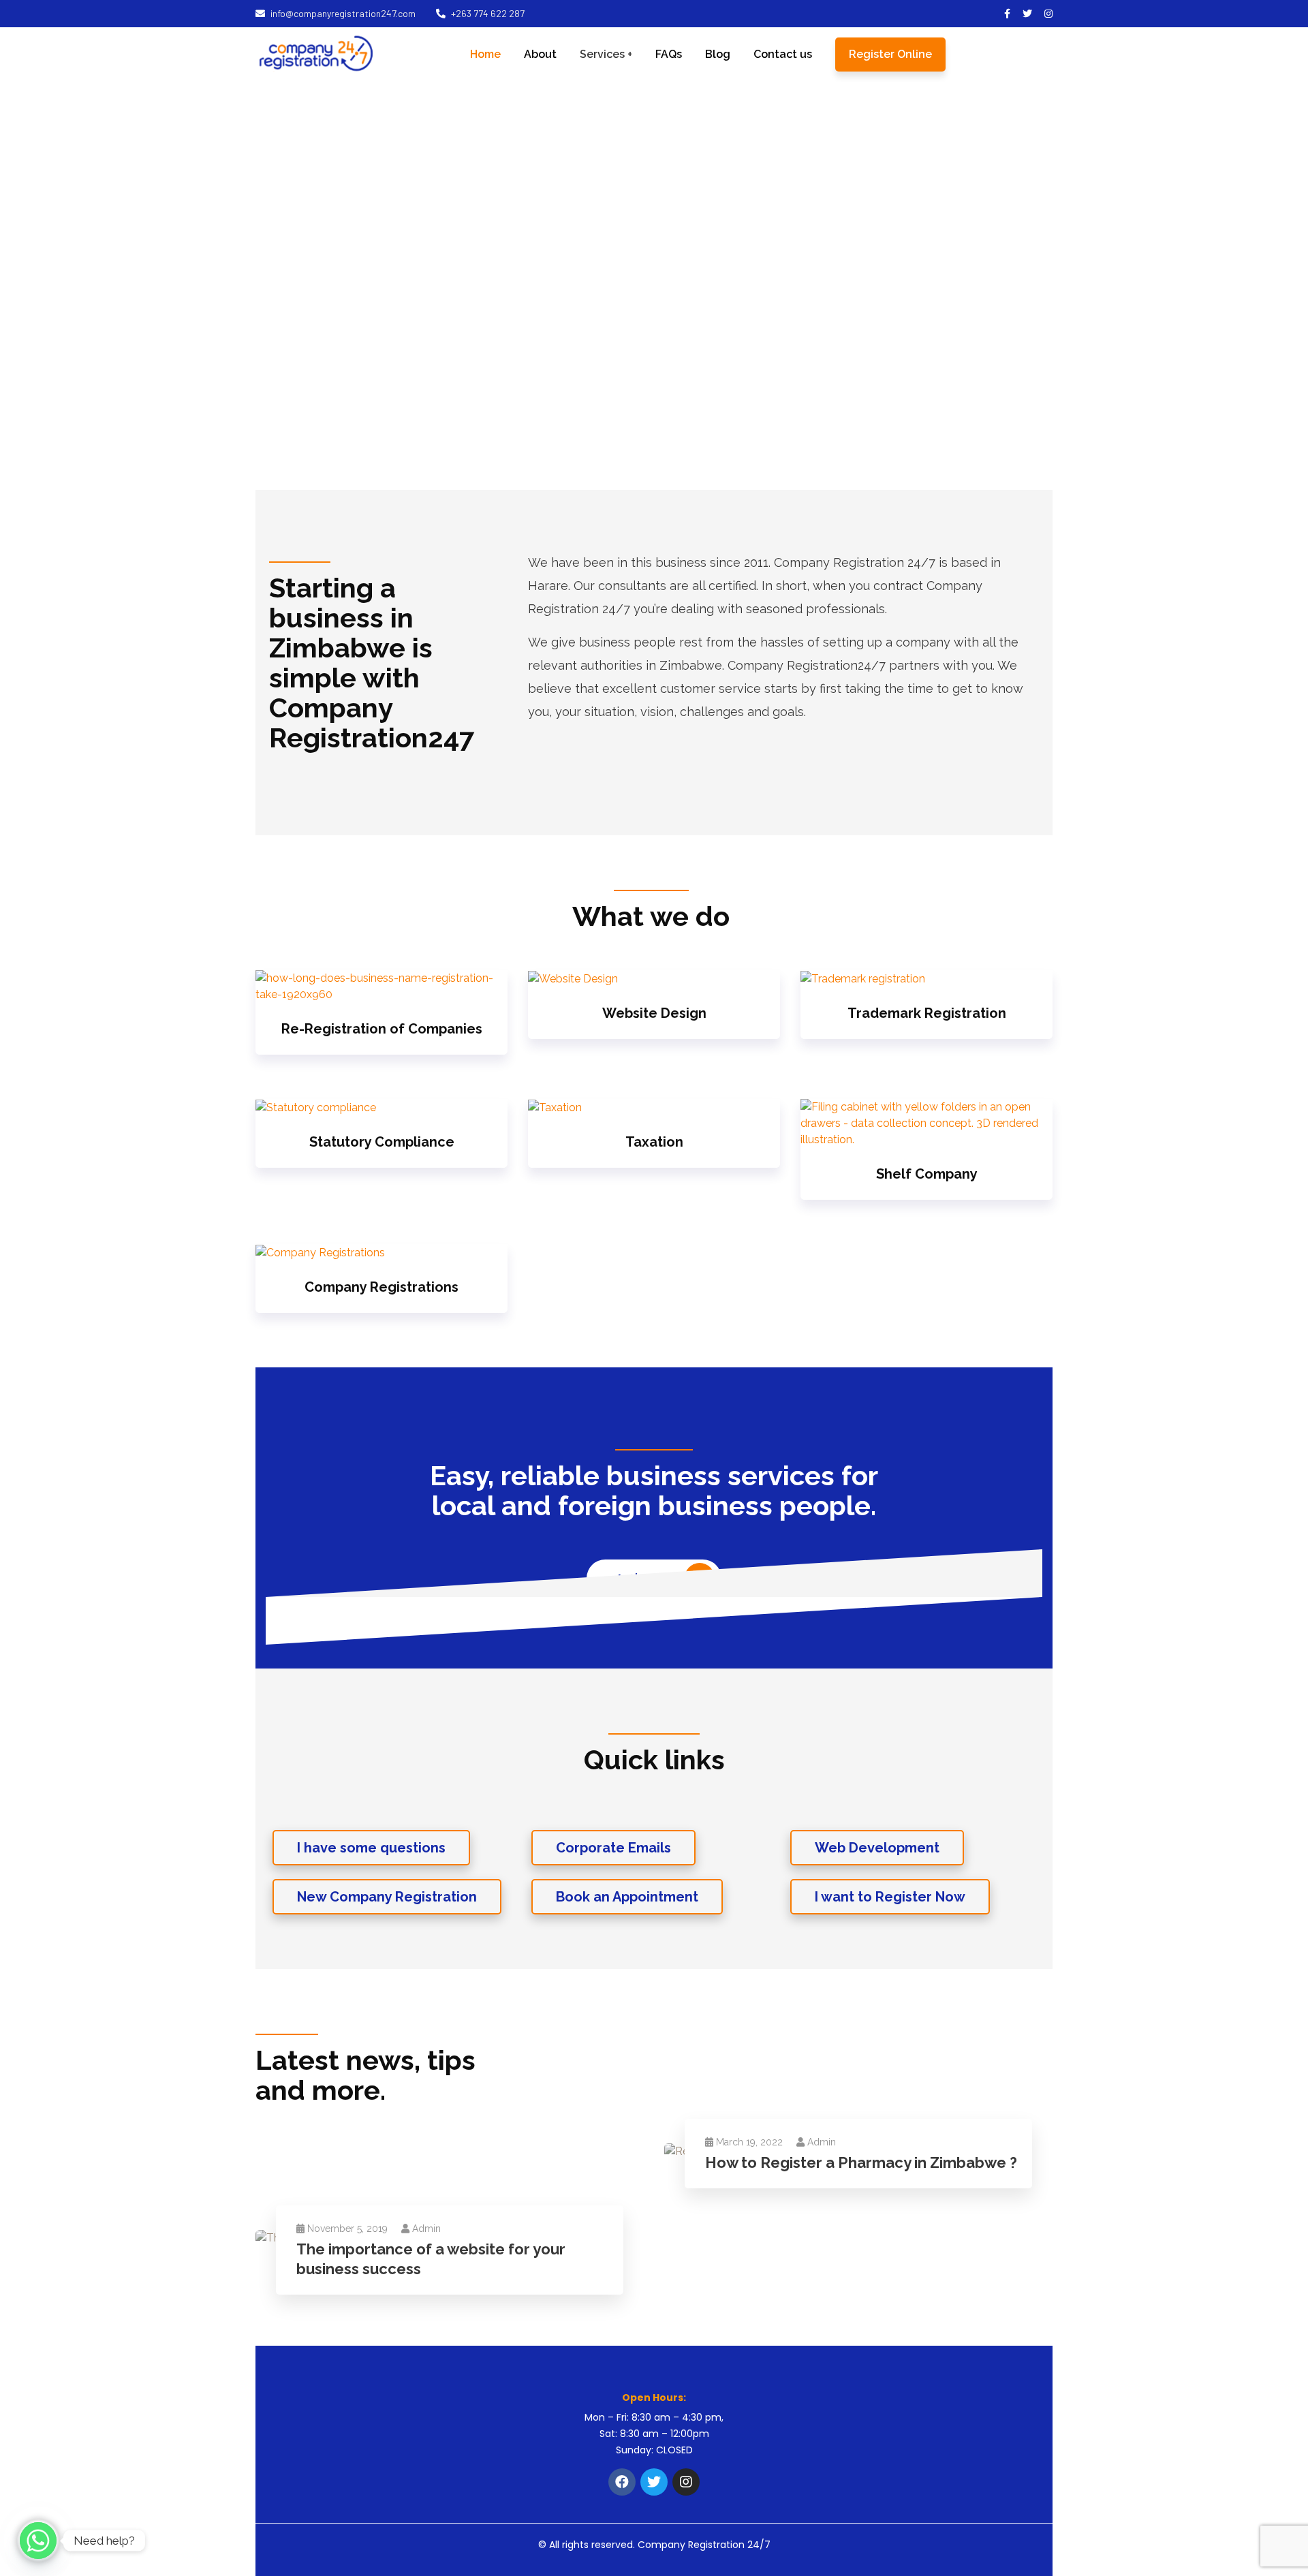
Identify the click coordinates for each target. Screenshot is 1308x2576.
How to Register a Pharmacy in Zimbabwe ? (861, 2162)
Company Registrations (381, 1287)
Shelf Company (927, 1174)
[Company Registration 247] (316, 54)
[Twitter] (654, 2482)
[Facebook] (622, 2482)
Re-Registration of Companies (382, 1029)
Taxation (654, 1142)
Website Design (654, 1013)
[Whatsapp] (38, 2541)
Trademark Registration (927, 1013)
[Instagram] (686, 2482)
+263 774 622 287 (488, 13)
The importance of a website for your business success (431, 2259)
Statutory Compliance (382, 1142)
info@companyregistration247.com (343, 13)
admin (822, 2142)
